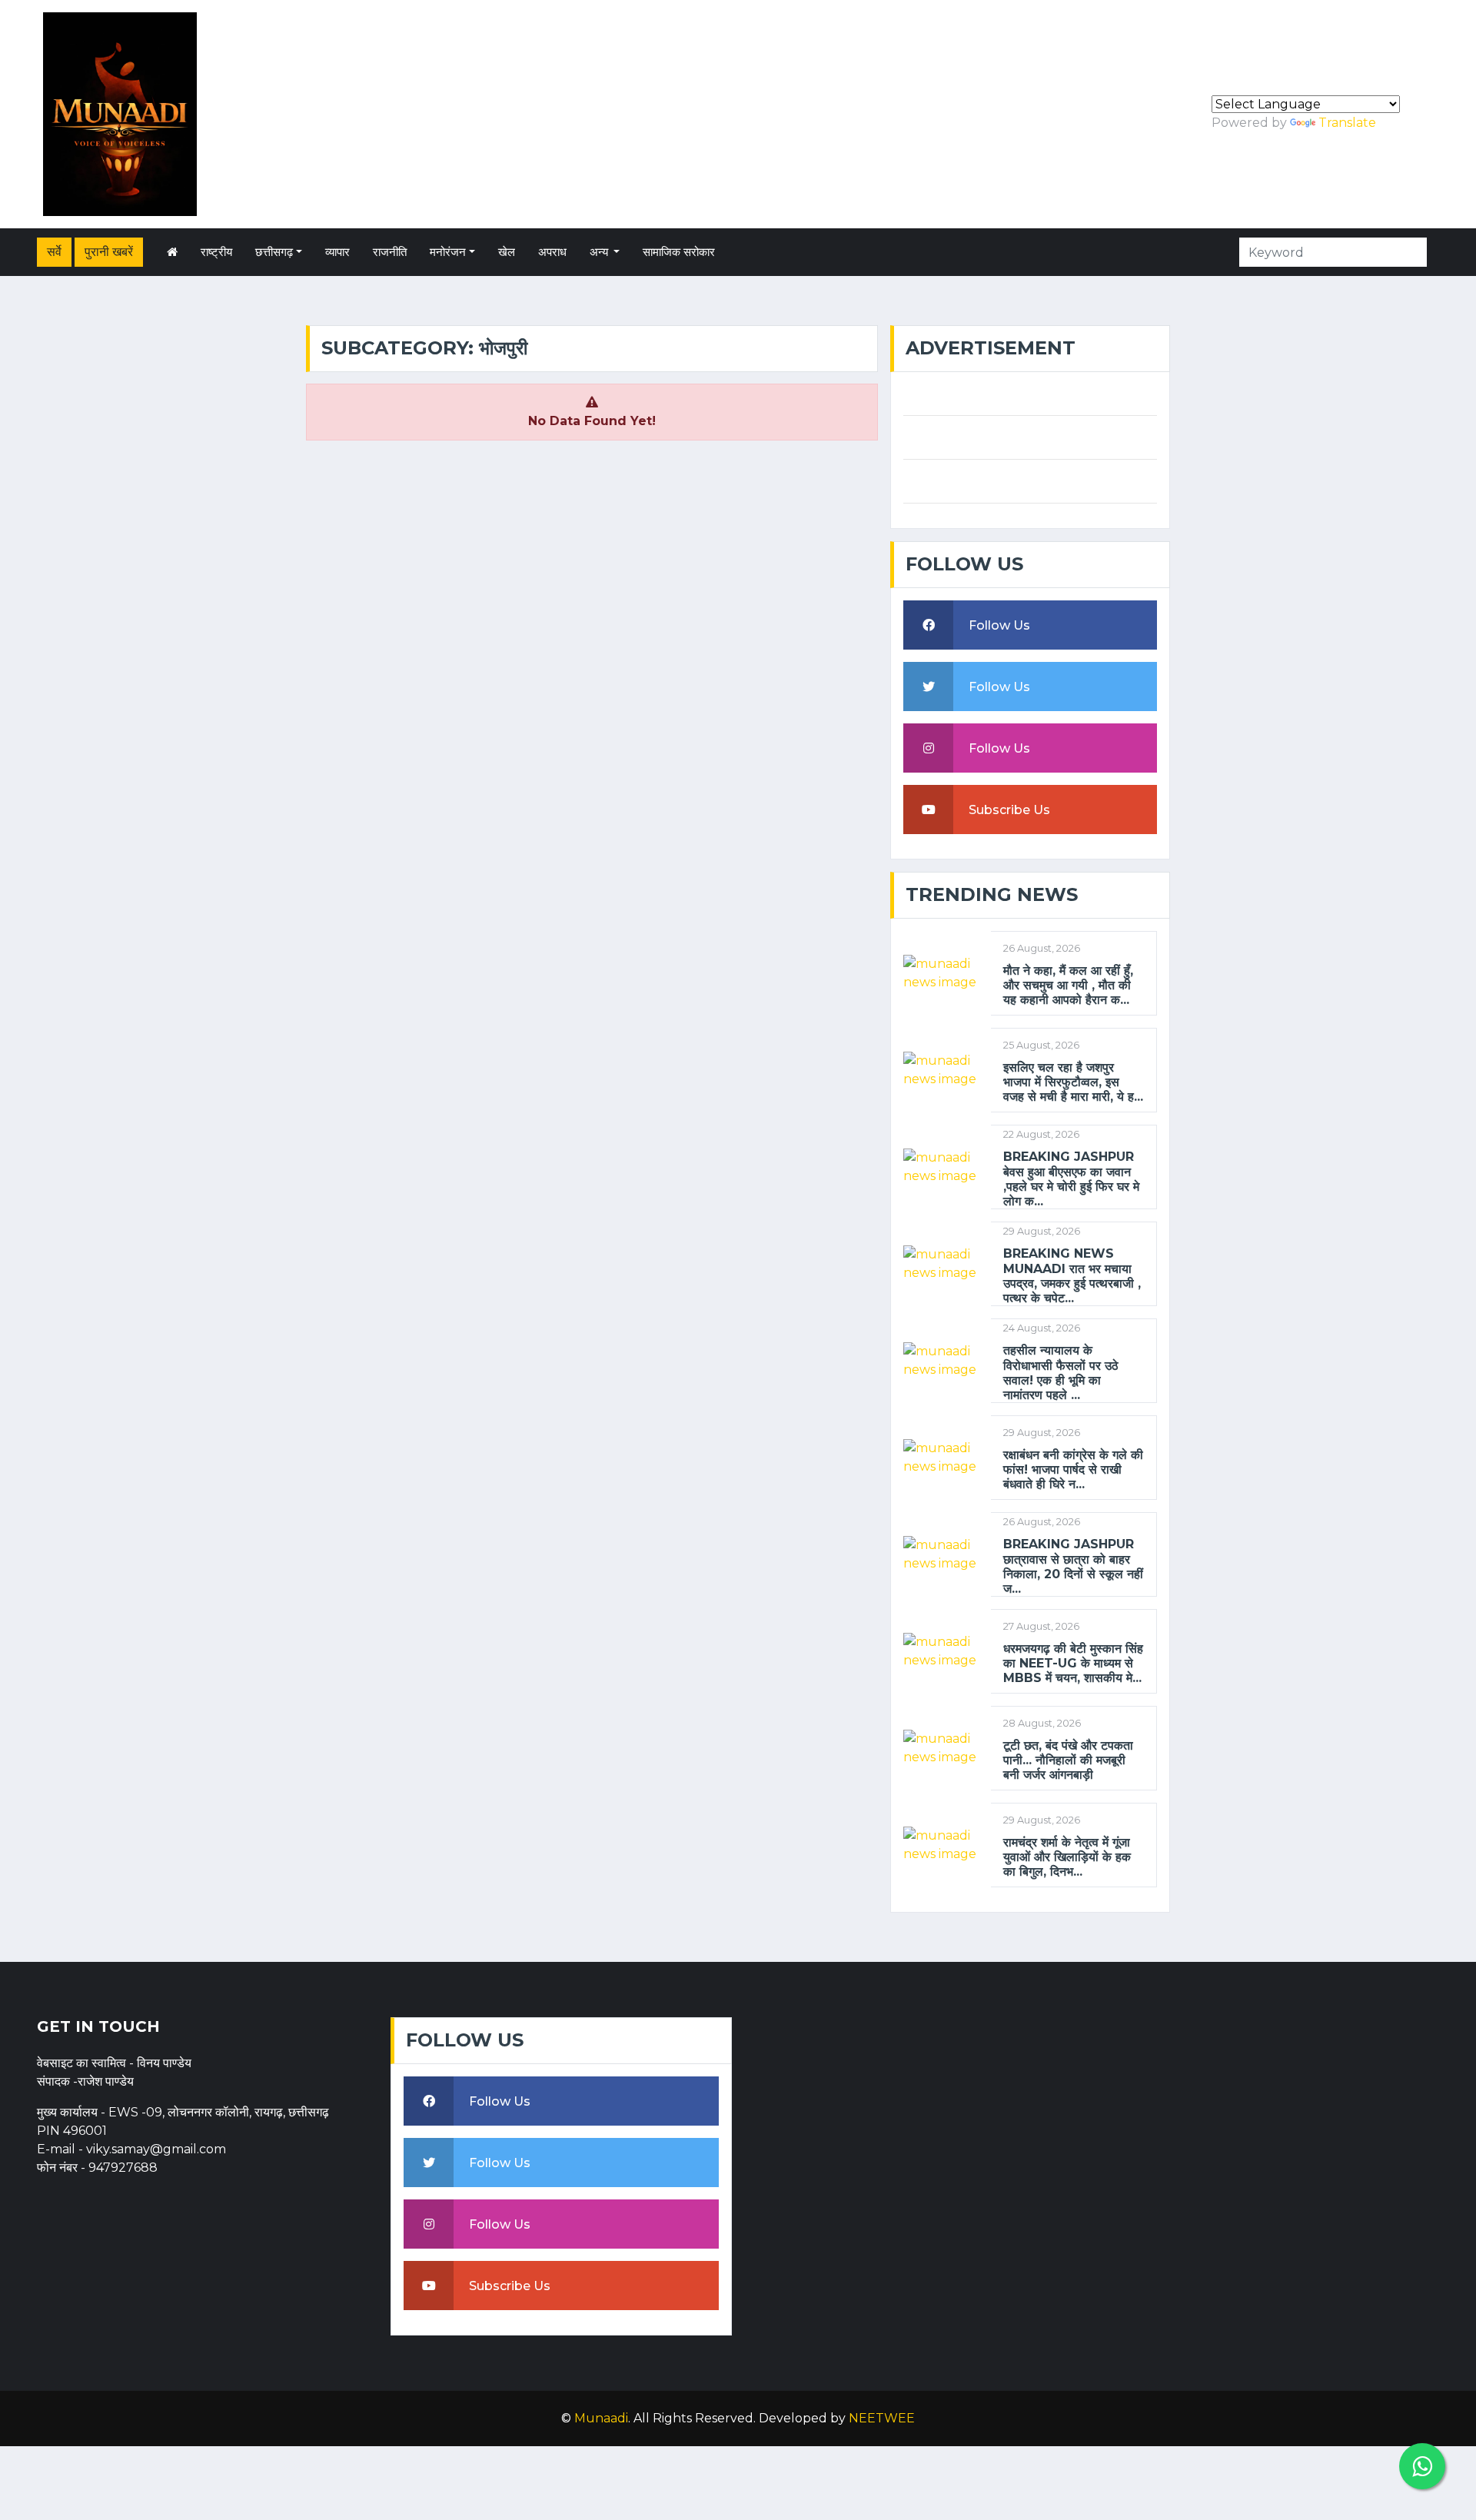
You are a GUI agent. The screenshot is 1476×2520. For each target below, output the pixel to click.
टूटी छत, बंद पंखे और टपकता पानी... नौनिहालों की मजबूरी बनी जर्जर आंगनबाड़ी (1068, 1760)
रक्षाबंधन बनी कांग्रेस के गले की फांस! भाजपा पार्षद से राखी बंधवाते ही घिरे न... (1073, 1469)
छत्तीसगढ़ (274, 252)
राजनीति (390, 252)
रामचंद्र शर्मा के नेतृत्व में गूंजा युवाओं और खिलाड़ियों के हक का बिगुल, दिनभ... (1067, 1857)
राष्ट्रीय (216, 252)
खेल (507, 252)
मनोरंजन (448, 252)
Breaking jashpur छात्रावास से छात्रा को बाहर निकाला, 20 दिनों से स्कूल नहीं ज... (1073, 1566)
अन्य (600, 252)
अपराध (552, 252)
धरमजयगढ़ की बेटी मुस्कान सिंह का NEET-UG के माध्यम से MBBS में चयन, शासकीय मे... (1073, 1663)
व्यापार (337, 252)
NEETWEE (882, 2418)
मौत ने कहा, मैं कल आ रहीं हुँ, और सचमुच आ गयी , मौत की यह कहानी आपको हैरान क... (1068, 985)
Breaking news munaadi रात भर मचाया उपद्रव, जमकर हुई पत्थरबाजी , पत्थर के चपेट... (1072, 1276)
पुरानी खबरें (109, 252)
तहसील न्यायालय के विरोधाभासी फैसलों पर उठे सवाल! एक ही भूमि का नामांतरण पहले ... (1061, 1373)
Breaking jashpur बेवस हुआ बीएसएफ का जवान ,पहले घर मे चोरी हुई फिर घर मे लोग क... (1071, 1179)
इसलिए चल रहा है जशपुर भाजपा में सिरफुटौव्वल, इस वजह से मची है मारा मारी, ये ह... (1073, 1082)
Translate (1347, 123)
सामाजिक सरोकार (679, 252)
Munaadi (601, 2418)
